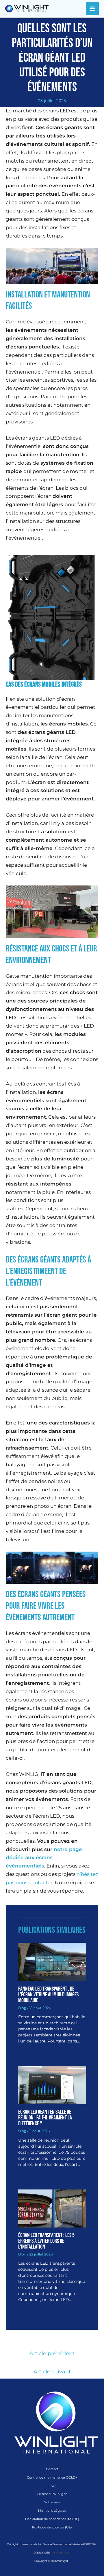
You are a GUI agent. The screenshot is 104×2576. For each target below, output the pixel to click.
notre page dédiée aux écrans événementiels (44, 1858)
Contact (52, 2469)
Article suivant (52, 2372)
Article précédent (52, 2353)
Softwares (52, 2502)
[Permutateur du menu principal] (92, 9)
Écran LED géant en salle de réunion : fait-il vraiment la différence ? (45, 2118)
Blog (22, 2008)
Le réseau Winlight (52, 2494)
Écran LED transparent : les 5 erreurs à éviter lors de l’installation (46, 2241)
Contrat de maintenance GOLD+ (52, 2477)
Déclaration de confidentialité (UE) (52, 2519)
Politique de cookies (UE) (52, 2527)
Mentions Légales (52, 2511)
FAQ (52, 2486)
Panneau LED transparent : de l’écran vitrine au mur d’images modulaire (48, 1995)
